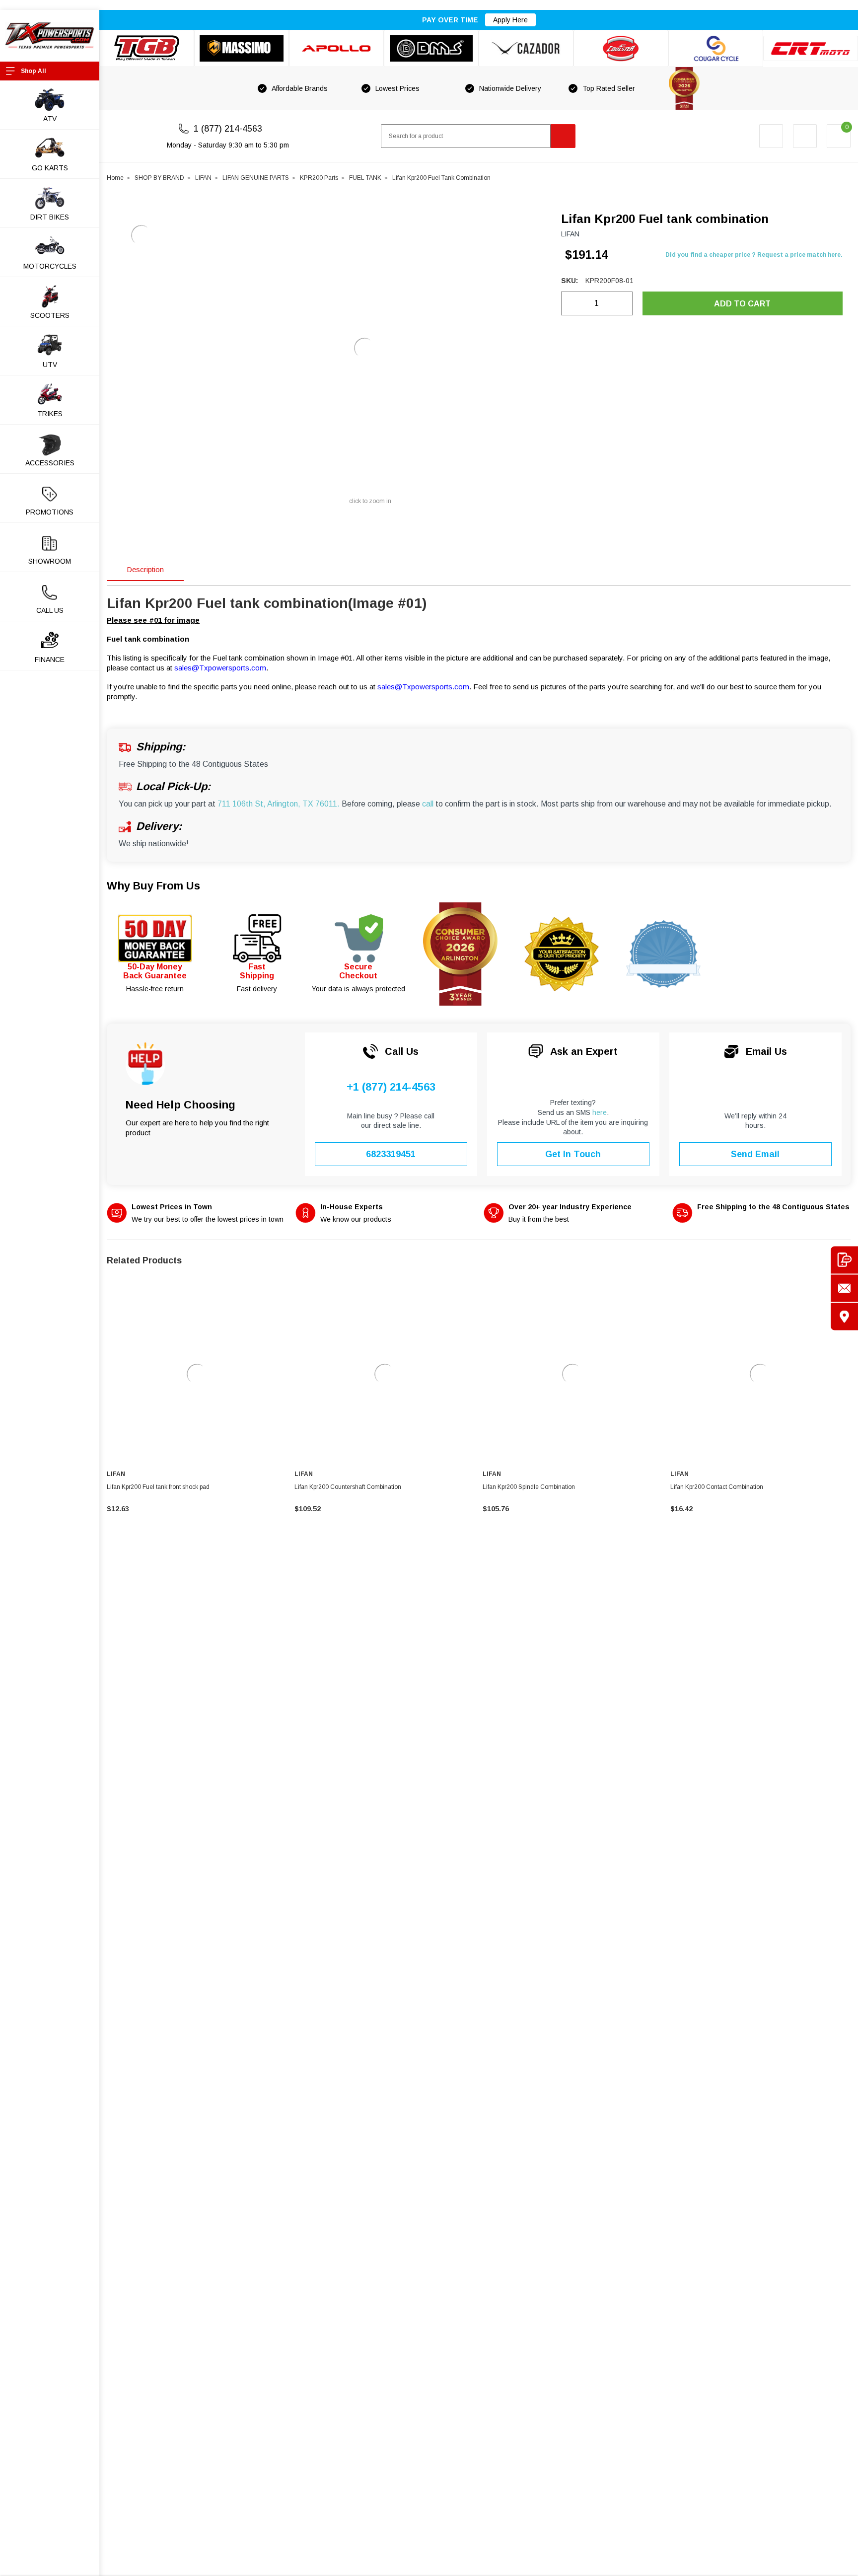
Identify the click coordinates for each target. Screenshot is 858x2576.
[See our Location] (844, 1316)
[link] (197, 1374)
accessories (50, 463)
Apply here (510, 20)
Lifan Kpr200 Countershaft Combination (348, 1487)
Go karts (50, 168)
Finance (50, 660)
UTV (50, 365)
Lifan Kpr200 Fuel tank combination (441, 178)
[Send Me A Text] (844, 1260)
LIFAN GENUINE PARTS (256, 178)
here (600, 1112)
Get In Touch (573, 1154)
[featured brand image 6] (621, 48)
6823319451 (391, 1154)
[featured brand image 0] (147, 48)
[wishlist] (805, 136)
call (428, 804)
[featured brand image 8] (811, 49)
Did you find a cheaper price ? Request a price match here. (754, 255)
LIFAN (203, 178)
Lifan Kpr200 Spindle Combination (529, 1487)
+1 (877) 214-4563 (391, 1087)
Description (145, 569)
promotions (50, 512)
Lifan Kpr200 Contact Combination (717, 1487)
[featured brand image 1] (242, 48)
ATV (50, 119)
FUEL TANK (365, 178)
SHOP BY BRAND (159, 178)
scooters (50, 315)
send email (755, 1154)
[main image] (365, 348)
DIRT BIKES (50, 217)
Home (115, 178)
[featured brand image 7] (716, 48)
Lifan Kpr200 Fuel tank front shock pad (158, 1487)
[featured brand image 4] (431, 48)
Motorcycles (50, 266)
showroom (50, 561)
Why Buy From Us (153, 886)
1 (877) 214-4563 (228, 129)
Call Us (50, 610)
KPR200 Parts (319, 178)
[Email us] (844, 1288)
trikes (50, 414)
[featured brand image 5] (526, 48)
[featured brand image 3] (336, 48)
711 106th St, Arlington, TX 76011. (279, 804)
